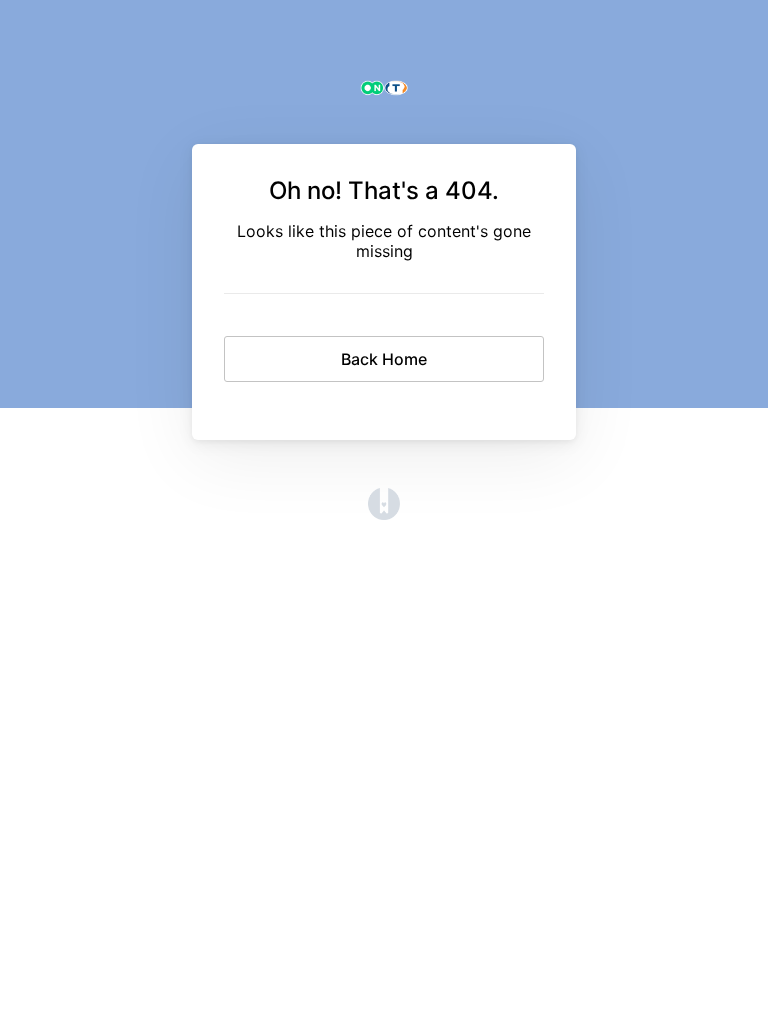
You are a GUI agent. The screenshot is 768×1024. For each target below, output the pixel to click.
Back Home (384, 359)
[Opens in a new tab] (384, 514)
